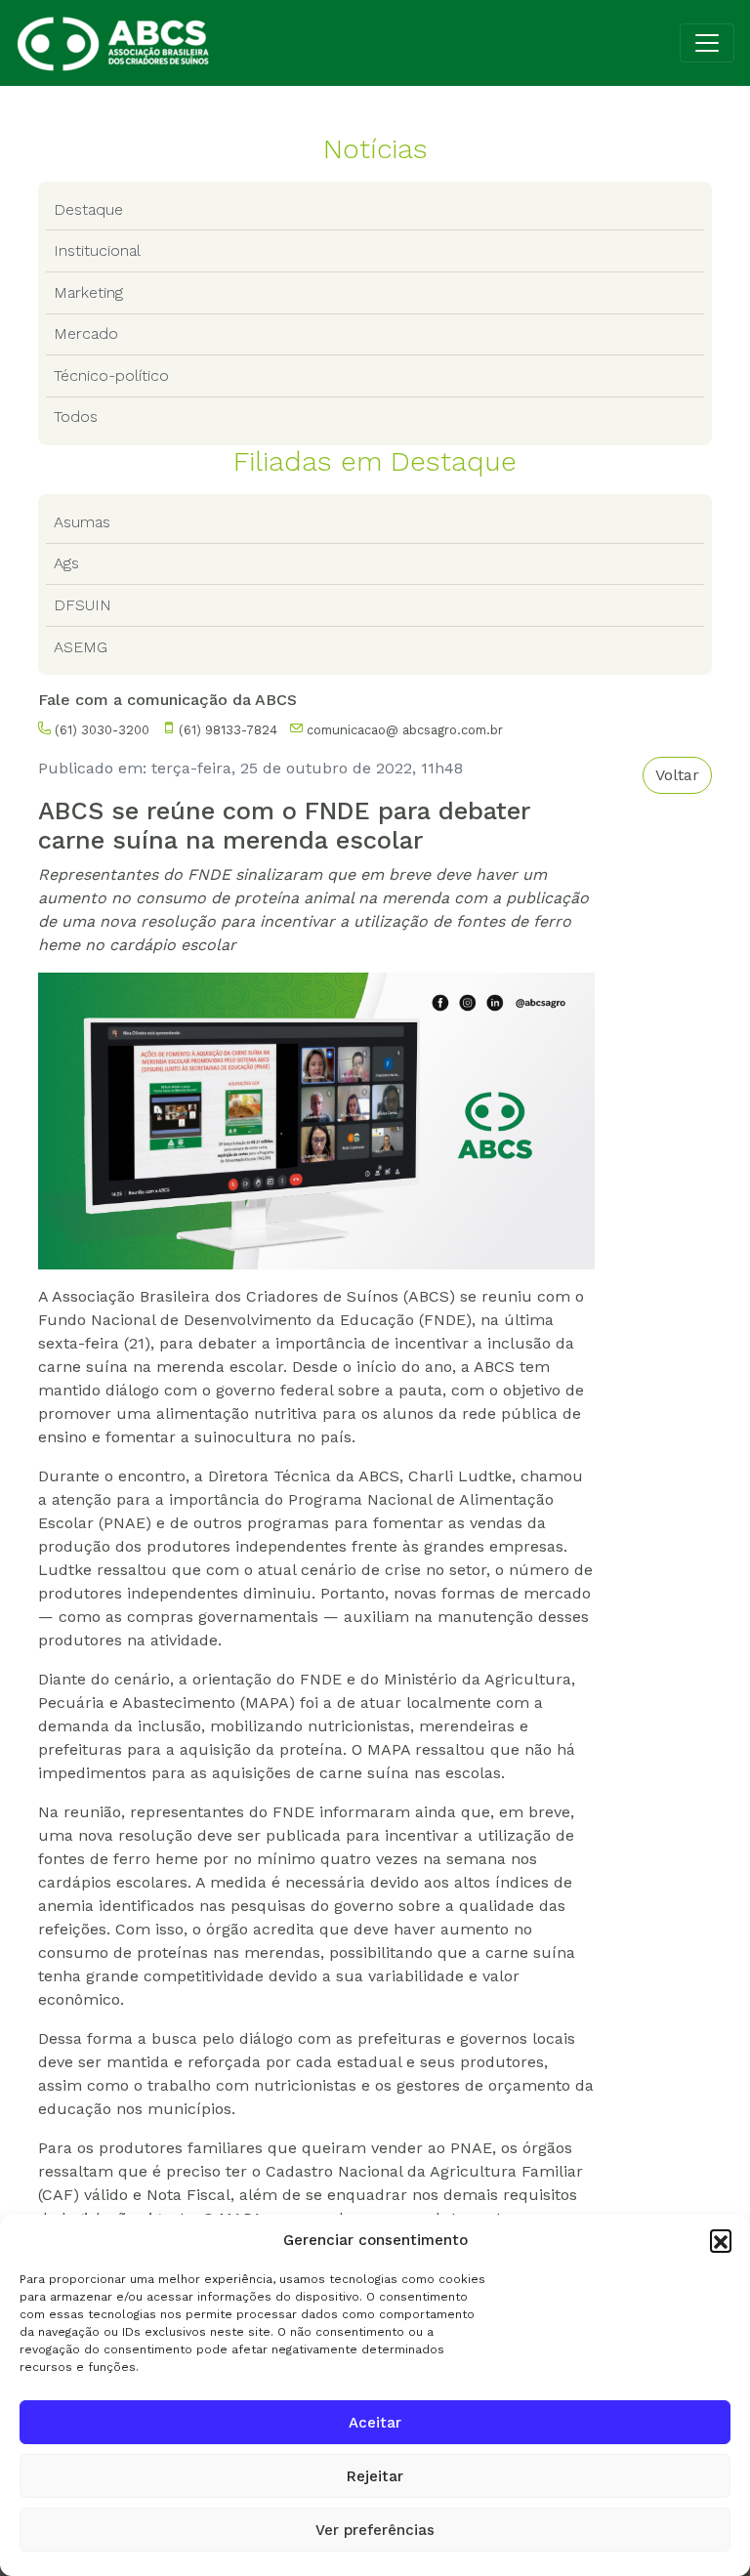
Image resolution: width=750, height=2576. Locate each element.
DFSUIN (83, 605)
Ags (66, 563)
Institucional (97, 250)
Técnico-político (111, 375)
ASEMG (81, 647)
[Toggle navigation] (707, 43)
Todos (76, 416)
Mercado (86, 333)
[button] (721, 2240)
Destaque (88, 209)
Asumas (82, 522)
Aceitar (375, 2423)
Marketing (88, 292)
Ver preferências (375, 2530)
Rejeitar (375, 2476)
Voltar (677, 775)
